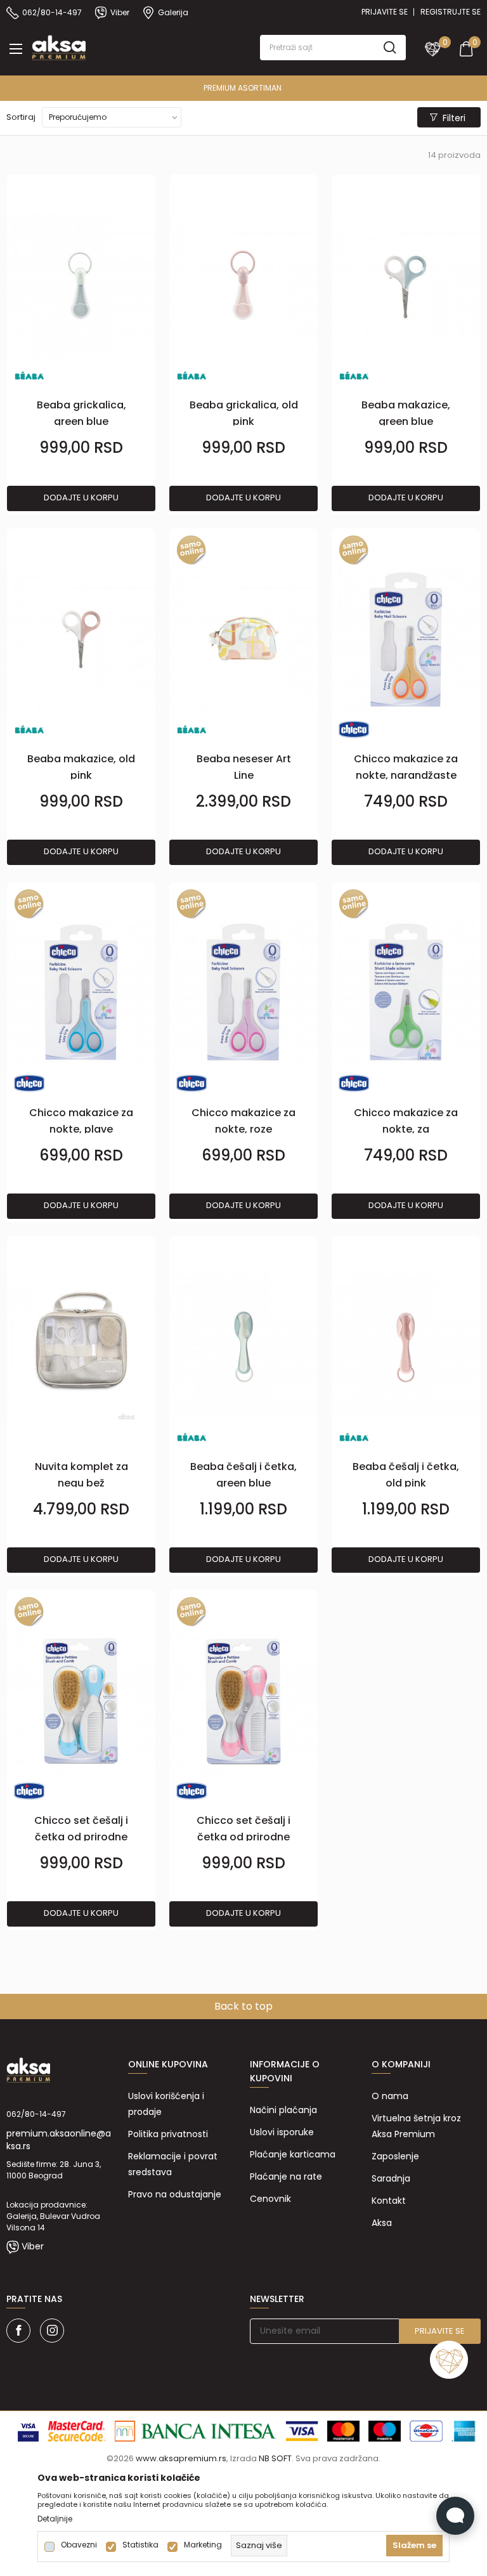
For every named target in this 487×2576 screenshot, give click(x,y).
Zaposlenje (395, 2156)
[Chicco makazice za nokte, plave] (81, 993)
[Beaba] (29, 375)
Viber (33, 2246)
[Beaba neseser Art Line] (243, 640)
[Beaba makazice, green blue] (406, 286)
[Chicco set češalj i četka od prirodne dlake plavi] (81, 1701)
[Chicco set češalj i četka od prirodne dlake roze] (243, 1701)
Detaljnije (55, 2519)
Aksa (382, 2223)
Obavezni (79, 2545)
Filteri (454, 118)
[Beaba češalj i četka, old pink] (406, 1347)
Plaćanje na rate (286, 2176)
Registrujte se (451, 12)
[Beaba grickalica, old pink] (243, 286)
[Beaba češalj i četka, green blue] (243, 1347)
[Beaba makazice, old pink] (81, 640)
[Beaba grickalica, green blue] (81, 286)
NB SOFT (275, 2458)
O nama (390, 2096)
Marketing (203, 2545)
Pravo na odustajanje (175, 2194)
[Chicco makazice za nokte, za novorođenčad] (406, 993)
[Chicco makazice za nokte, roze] (243, 993)
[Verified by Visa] (28, 2430)
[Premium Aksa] (59, 46)
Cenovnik (270, 2199)
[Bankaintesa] (196, 2430)
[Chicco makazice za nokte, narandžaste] (406, 640)
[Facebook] (18, 2331)
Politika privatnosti (168, 2134)
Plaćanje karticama (293, 2154)
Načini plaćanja (283, 2110)
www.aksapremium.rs (181, 2458)
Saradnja (391, 2178)
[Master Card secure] (77, 2430)
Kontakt (389, 2201)
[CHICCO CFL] (354, 729)
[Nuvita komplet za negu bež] (81, 1347)
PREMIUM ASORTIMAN (208, 88)
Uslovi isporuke (282, 2132)
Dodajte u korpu (81, 498)
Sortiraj (21, 117)
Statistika (140, 2545)
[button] (333, 48)
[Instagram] (52, 2331)
